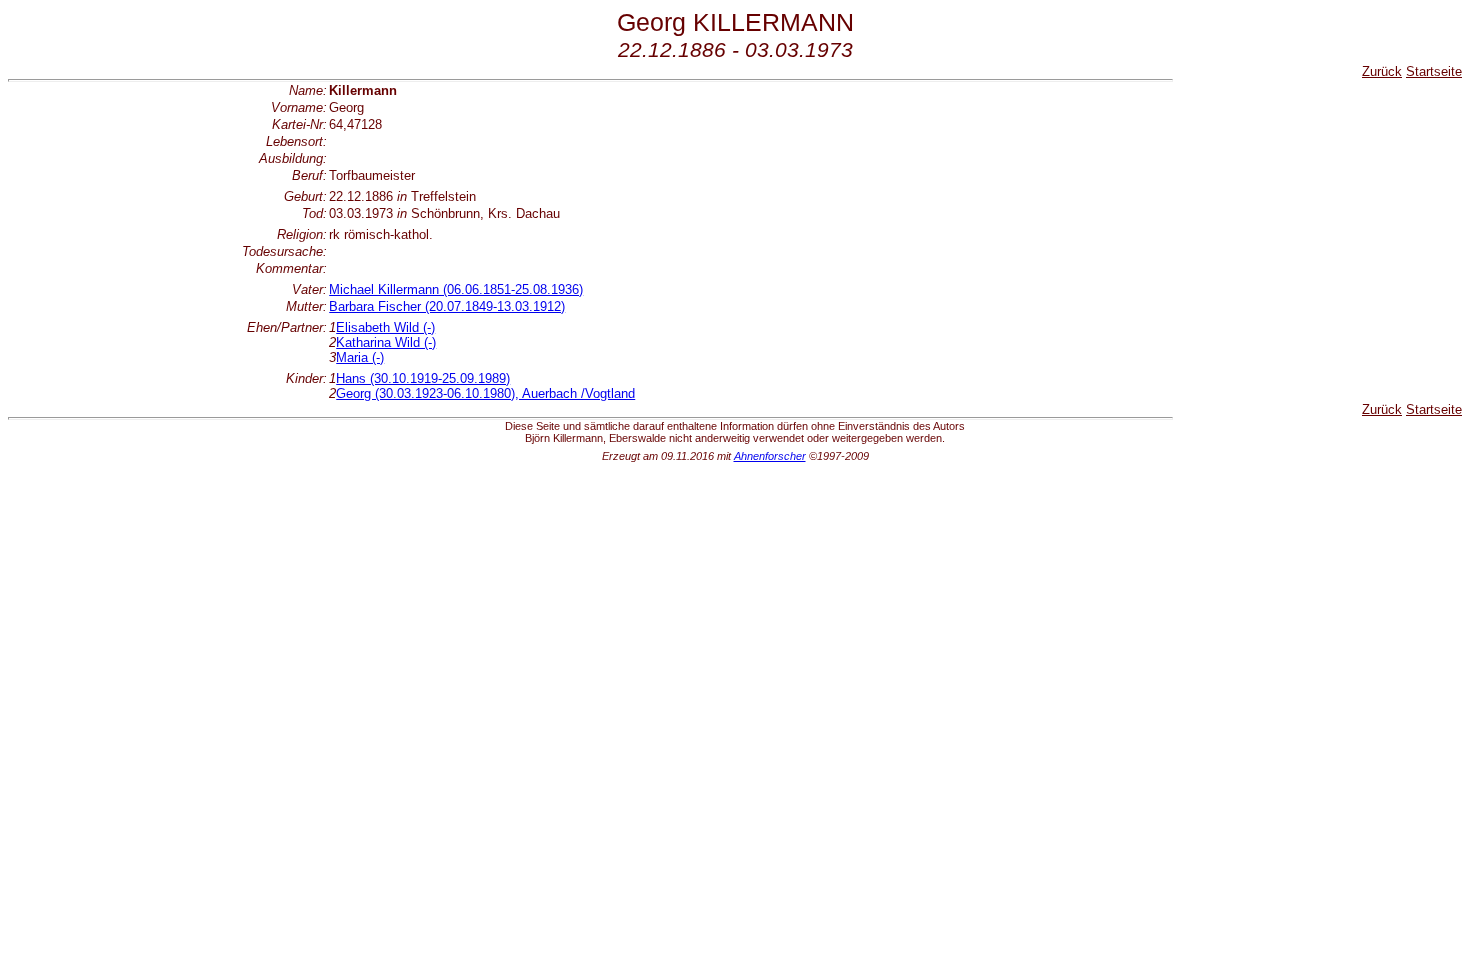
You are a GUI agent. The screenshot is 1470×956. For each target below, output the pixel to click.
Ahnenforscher (770, 456)
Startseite (1434, 71)
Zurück (1382, 71)
